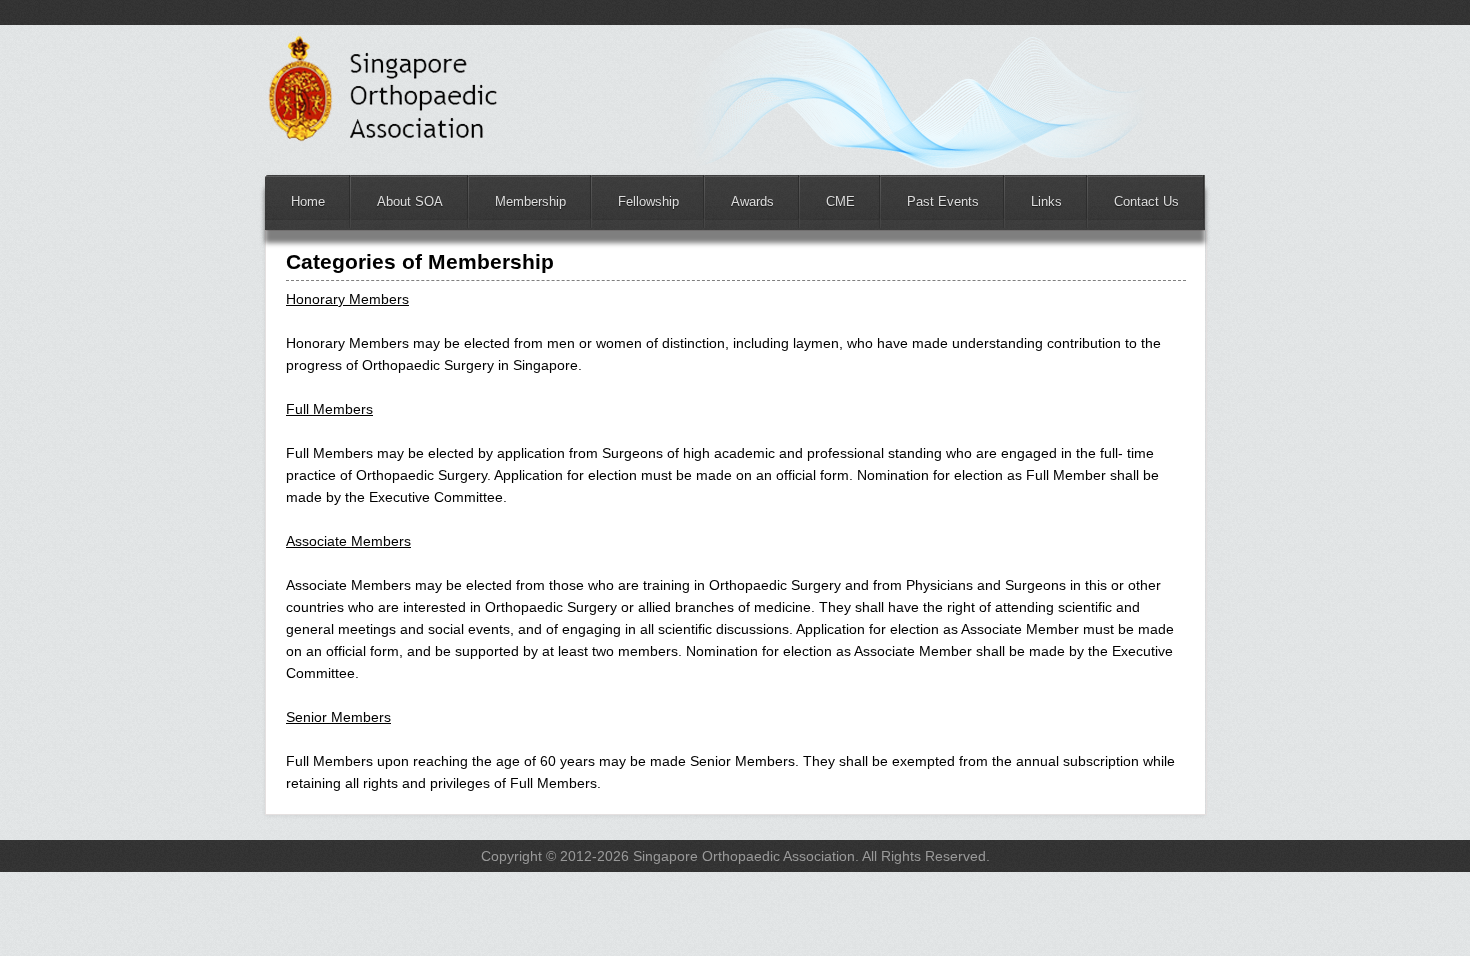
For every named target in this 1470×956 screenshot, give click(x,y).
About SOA (410, 201)
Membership (530, 201)
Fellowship (648, 201)
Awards (752, 201)
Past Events (943, 201)
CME (840, 201)
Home (308, 201)
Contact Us (1146, 201)
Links (1046, 201)
